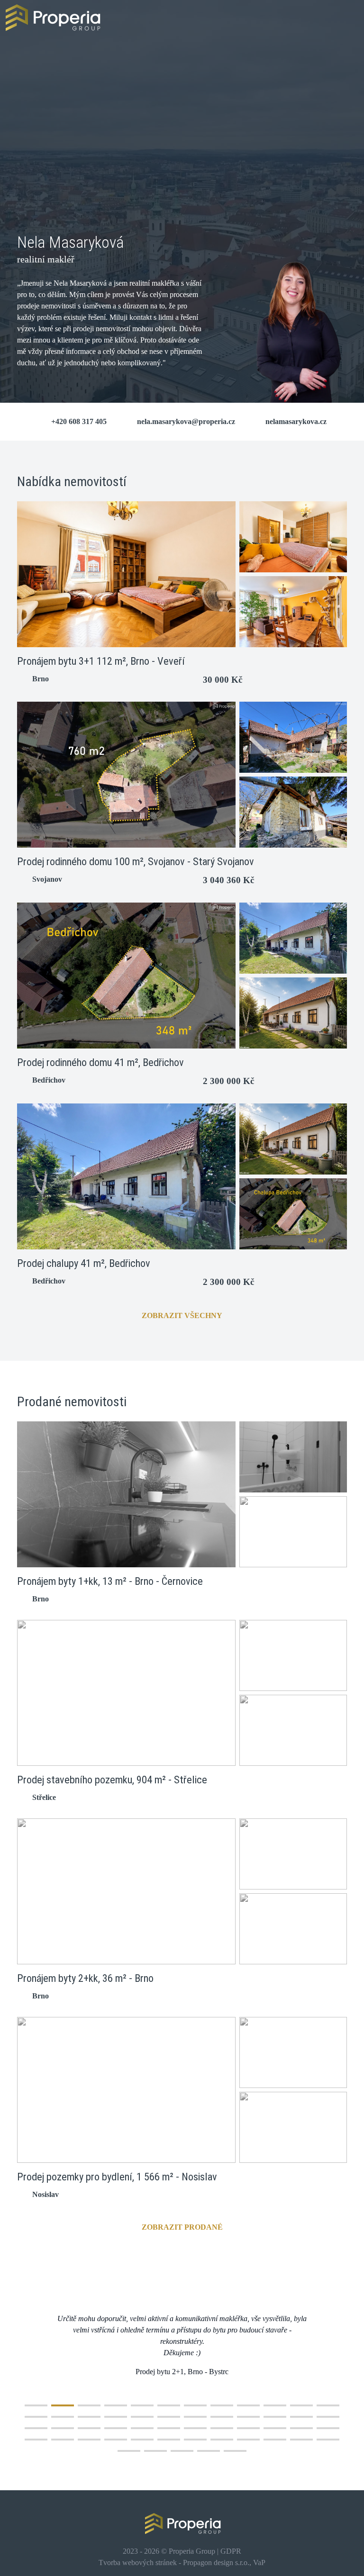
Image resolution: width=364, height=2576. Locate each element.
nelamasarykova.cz (296, 421)
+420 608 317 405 (79, 421)
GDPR (231, 2551)
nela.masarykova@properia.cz (186, 421)
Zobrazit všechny (182, 1315)
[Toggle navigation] (318, 18)
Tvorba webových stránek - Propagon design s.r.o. (174, 2562)
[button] (36, 2405)
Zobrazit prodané (182, 2227)
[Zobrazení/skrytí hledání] (346, 17)
